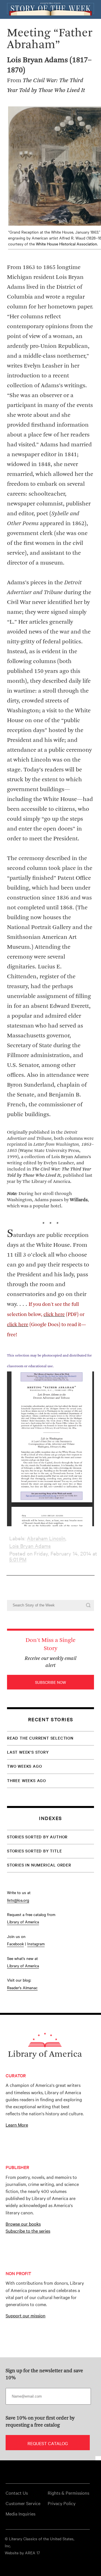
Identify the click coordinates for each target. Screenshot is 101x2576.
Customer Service (23, 2503)
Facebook (15, 1944)
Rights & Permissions (68, 2493)
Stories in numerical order (39, 1865)
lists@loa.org (18, 1900)
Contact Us (17, 2493)
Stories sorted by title (34, 1851)
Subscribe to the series (28, 2231)
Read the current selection (40, 1738)
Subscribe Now (50, 1682)
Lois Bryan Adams (30, 1546)
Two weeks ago (24, 1766)
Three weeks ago (27, 1780)
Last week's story (28, 1752)
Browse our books (23, 2224)
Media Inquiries (20, 2514)
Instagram (36, 1944)
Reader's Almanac (22, 1988)
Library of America (23, 1922)
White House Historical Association (66, 244)
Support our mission (26, 2315)
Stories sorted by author (37, 1837)
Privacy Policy (62, 2503)
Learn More (17, 2125)
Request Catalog (48, 2443)
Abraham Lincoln (46, 1538)
